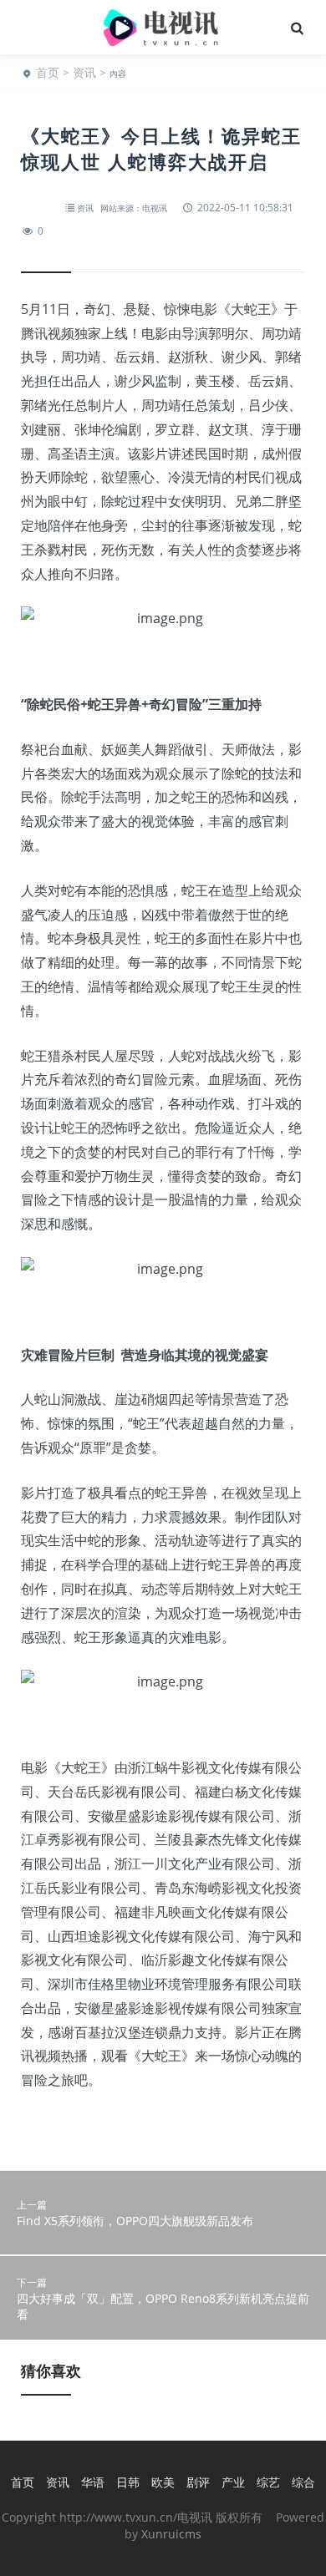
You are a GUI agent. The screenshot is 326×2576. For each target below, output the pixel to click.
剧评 (198, 2482)
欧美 (163, 2482)
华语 (93, 2482)
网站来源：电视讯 (134, 208)
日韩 (128, 2482)
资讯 (84, 72)
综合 (303, 2482)
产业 (233, 2482)
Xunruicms (171, 2534)
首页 (48, 72)
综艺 (268, 2482)
